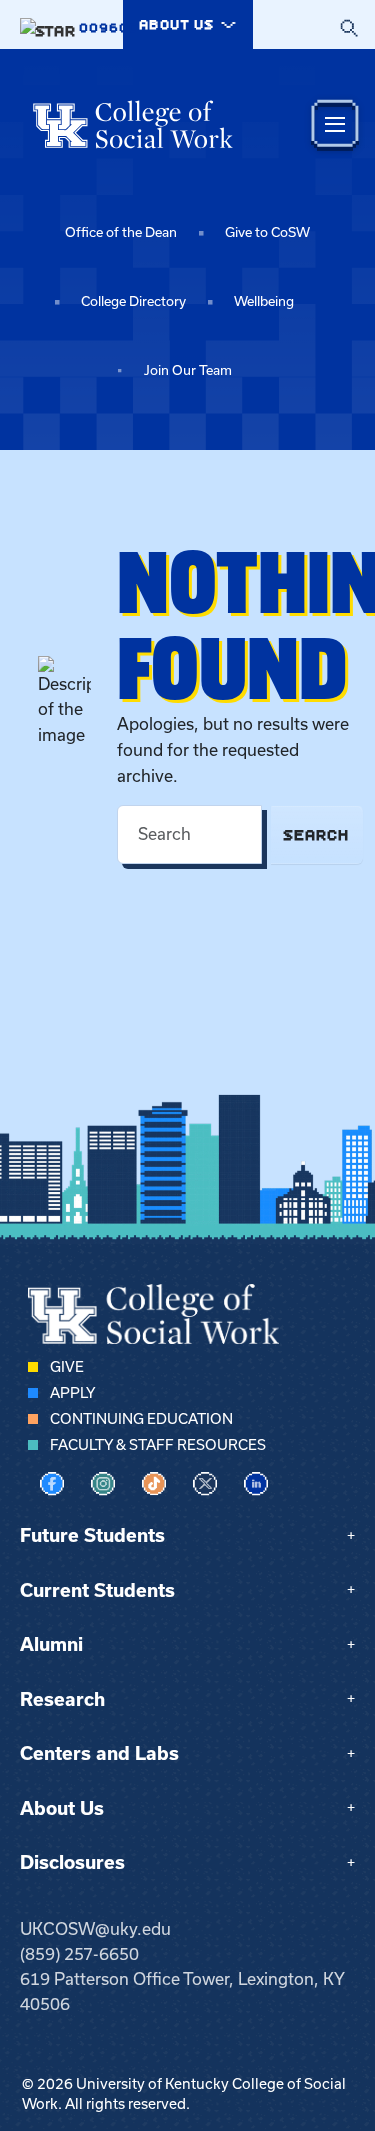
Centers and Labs (99, 1753)
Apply (72, 1393)
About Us (62, 1808)
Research (62, 1699)
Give (67, 1367)
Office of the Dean (121, 232)
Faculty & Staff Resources (158, 1445)
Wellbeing (264, 301)
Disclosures (72, 1862)
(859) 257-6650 (79, 1954)
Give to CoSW (267, 232)
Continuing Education (141, 1419)
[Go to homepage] (133, 124)
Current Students (97, 1590)
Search (317, 834)
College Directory (133, 301)
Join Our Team (188, 370)
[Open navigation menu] (335, 124)
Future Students (92, 1535)
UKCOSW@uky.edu (95, 1929)
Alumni (51, 1644)
